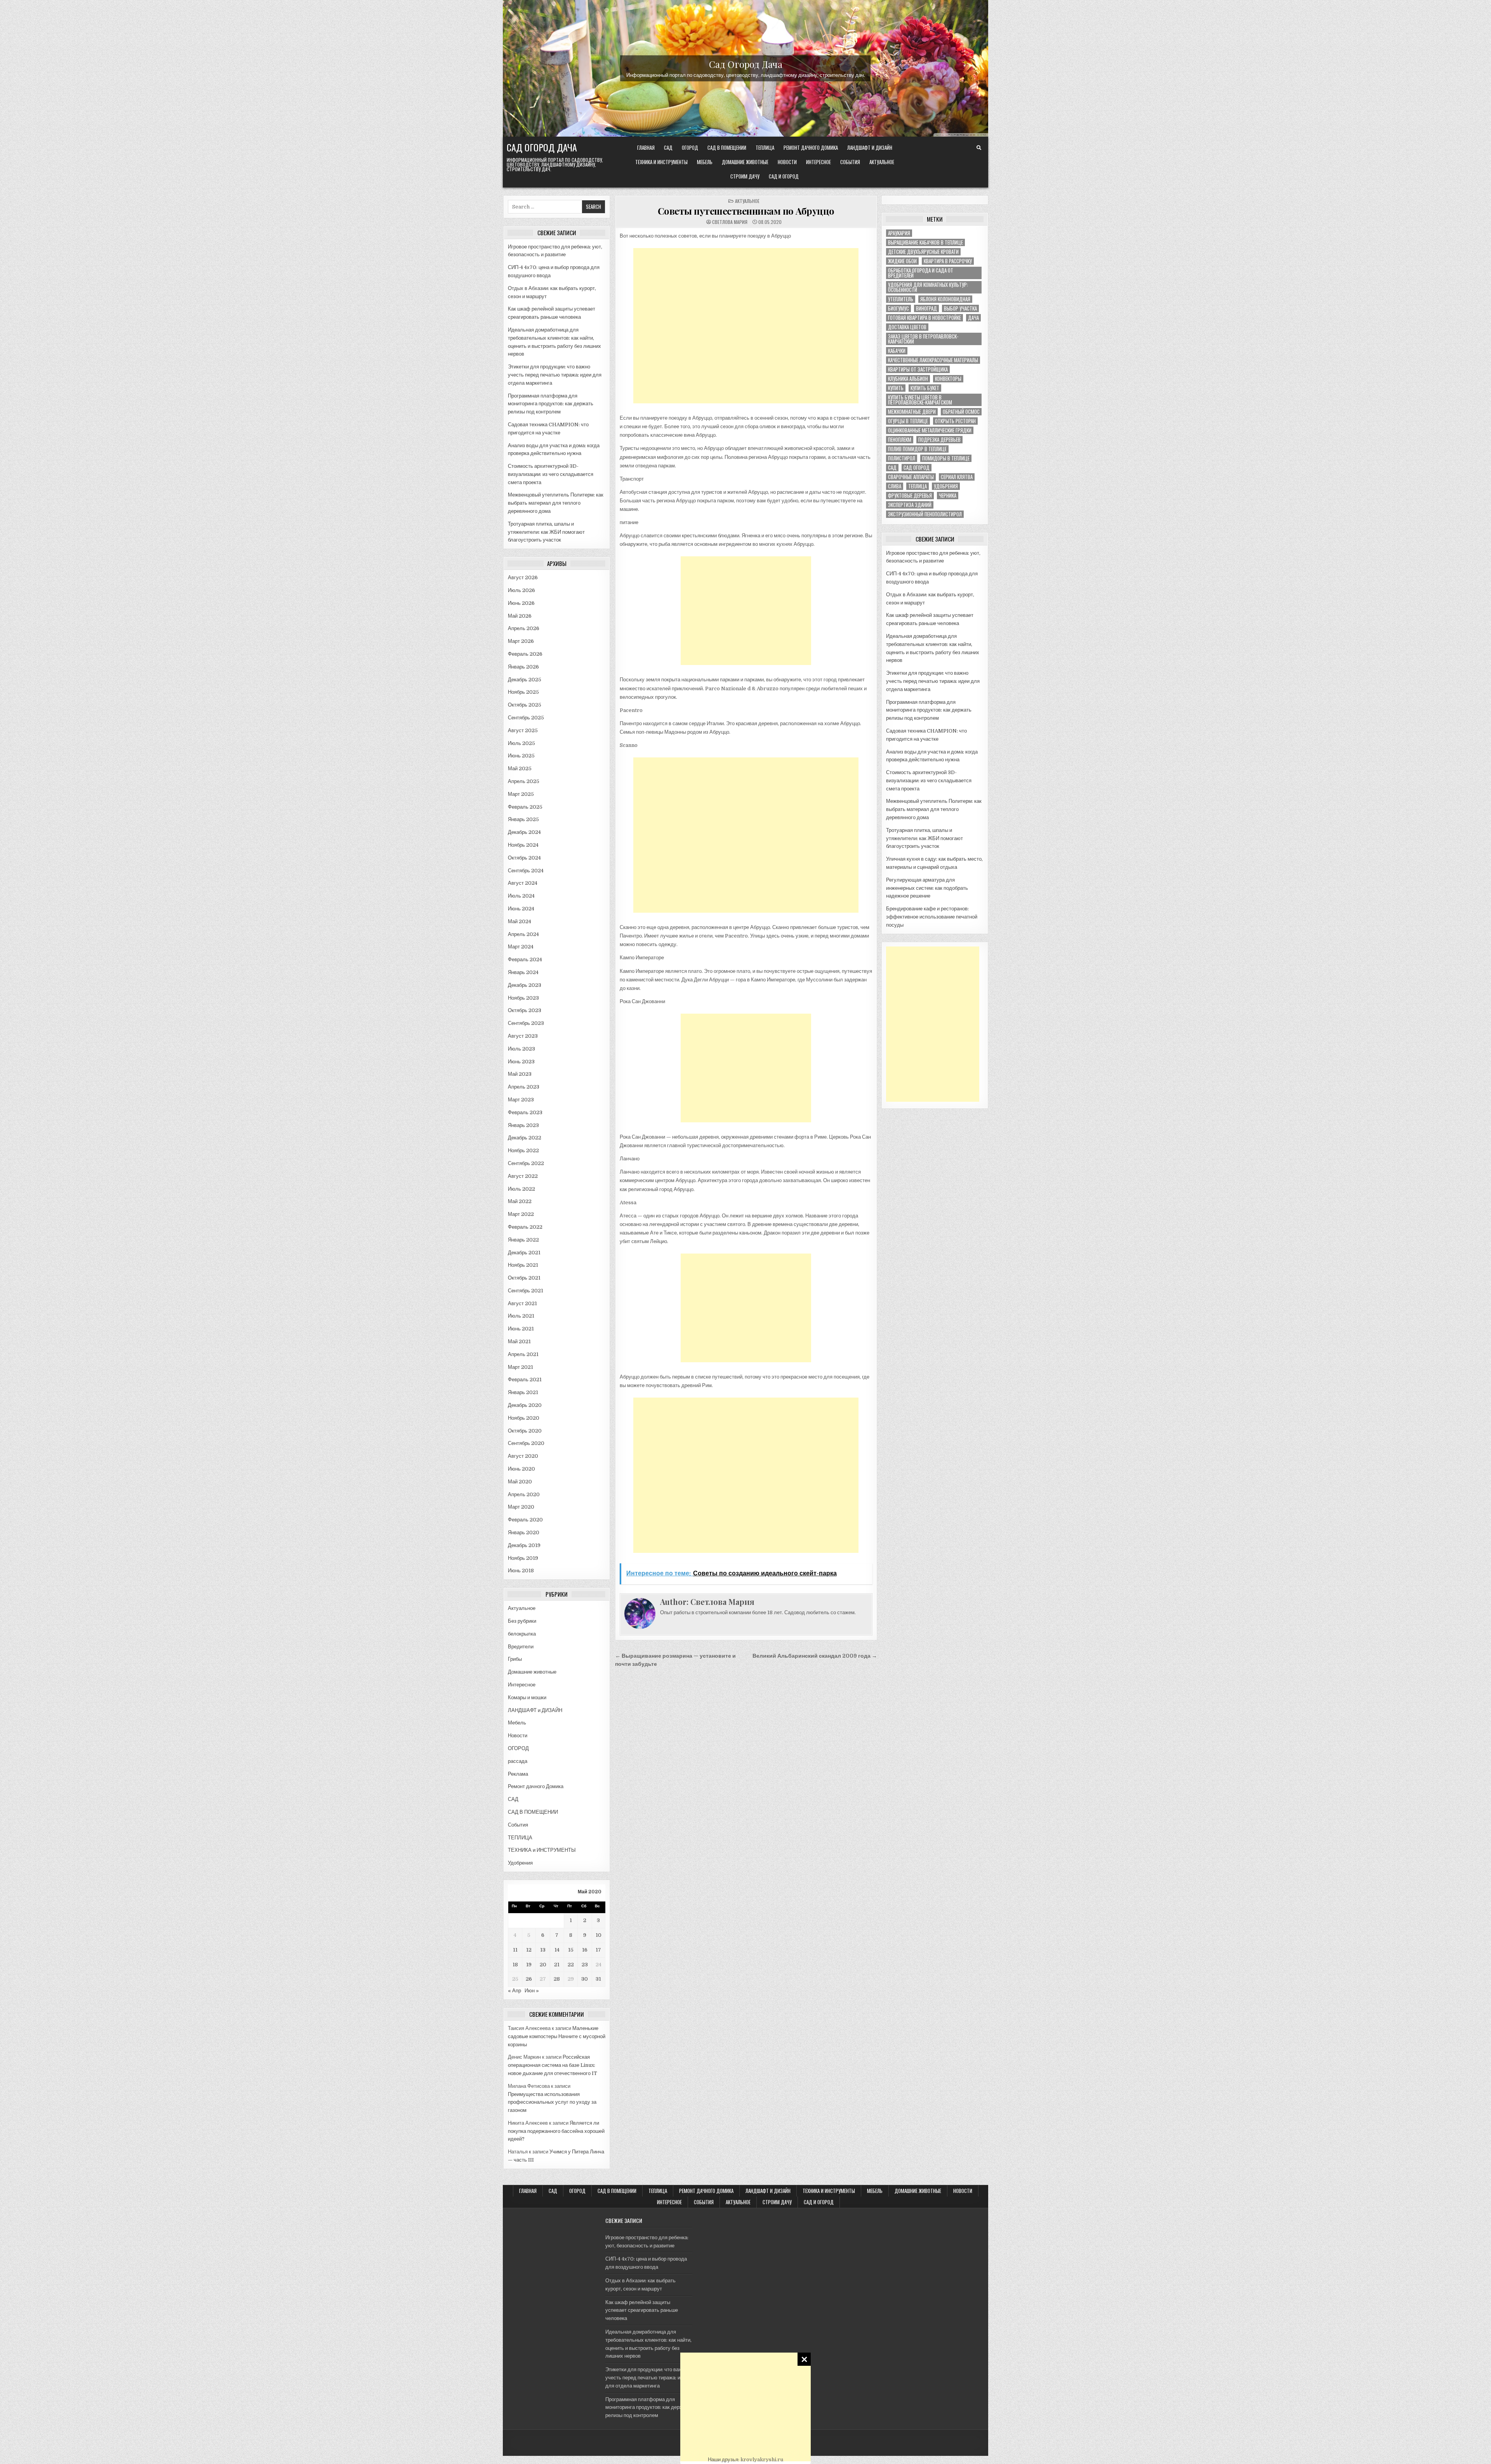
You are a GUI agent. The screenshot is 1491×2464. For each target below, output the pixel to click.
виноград (926, 308)
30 (585, 1979)
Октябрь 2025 (525, 705)
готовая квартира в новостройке (924, 318)
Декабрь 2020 (525, 1405)
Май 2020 (520, 1482)
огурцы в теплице (908, 421)
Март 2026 (521, 641)
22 (571, 1965)
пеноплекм (900, 440)
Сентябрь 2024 (526, 871)
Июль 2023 (521, 1049)
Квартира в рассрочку (948, 261)
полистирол (902, 458)
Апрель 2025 (524, 781)
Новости (787, 162)
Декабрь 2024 (524, 832)
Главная (646, 148)
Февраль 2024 (525, 959)
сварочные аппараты (911, 477)
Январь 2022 (523, 1240)
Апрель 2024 (523, 934)
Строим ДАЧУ (745, 176)
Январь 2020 (524, 1532)
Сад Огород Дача (746, 64)
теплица (918, 486)
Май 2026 (520, 616)
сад (892, 468)
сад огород (917, 468)
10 (599, 1935)
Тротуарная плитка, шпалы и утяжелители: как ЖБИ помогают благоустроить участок (546, 532)
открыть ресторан (955, 421)
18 (515, 1965)
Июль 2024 (521, 896)
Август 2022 (523, 1176)
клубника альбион (908, 379)
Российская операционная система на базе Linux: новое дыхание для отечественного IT (553, 2065)
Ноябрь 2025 (523, 692)
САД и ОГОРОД (784, 176)
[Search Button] (979, 148)
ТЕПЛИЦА (765, 148)
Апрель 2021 (523, 1354)
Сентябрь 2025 (526, 718)
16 (585, 1950)
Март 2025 (521, 794)
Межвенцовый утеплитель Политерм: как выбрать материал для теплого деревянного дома (556, 503)
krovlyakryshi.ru (762, 2460)
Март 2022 (521, 1214)
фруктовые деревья (910, 496)
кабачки (897, 351)
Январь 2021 (523, 1392)
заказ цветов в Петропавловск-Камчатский (923, 339)
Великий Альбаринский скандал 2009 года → (815, 1656)
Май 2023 (520, 1074)
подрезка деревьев (939, 440)
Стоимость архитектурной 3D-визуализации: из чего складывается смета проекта (551, 474)
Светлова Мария (730, 222)
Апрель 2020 (524, 1494)
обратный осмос (961, 412)
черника (948, 496)
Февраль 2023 (525, 1112)
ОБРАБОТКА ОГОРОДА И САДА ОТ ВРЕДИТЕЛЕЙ (921, 273)
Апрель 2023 (524, 1087)
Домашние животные (745, 162)
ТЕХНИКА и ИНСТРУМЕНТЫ (661, 162)
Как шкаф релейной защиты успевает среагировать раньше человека (642, 2310)
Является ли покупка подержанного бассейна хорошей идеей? (556, 2131)
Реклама (518, 1774)
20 (543, 1965)
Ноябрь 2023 (523, 998)
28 (557, 1979)
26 (529, 1979)
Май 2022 (520, 1201)
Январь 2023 (523, 1125)
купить (896, 388)
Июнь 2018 (521, 1571)
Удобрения (520, 1863)
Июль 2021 (521, 1316)
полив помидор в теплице (917, 449)
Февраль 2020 (525, 1520)
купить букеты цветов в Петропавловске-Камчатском (920, 400)
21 (557, 1965)
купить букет (925, 388)
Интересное (818, 162)
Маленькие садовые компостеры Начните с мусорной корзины (557, 2036)
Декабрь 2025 (525, 680)
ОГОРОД (690, 148)
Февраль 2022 (525, 1227)
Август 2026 (523, 577)
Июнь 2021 (521, 1329)
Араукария (899, 233)
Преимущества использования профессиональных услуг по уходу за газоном (552, 2102)
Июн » (532, 1991)
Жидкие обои (902, 261)
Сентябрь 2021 (526, 1291)
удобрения (946, 486)
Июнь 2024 (521, 909)
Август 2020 (523, 1456)
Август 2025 (523, 730)
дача (973, 318)
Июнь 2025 (521, 756)
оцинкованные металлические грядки (930, 430)
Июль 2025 (521, 743)
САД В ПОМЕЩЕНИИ (727, 148)
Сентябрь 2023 (526, 1023)
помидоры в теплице (946, 458)
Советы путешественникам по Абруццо (746, 211)
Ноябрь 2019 (523, 1558)
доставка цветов (907, 327)
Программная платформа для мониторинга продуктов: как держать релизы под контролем (551, 404)
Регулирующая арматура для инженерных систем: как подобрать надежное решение (927, 888)
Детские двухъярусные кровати (923, 252)
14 (557, 1950)
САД (668, 148)
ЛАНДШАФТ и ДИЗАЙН (870, 148)
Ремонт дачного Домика (811, 148)
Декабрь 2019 (524, 1545)
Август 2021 (522, 1303)
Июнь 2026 (521, 603)
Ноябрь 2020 (524, 1418)
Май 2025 (520, 768)
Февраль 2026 (525, 654)
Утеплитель (901, 299)
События (850, 162)
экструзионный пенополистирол (925, 514)
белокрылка (522, 1634)
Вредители (521, 1647)
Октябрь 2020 (525, 1431)
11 (515, 1950)
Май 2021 (519, 1341)
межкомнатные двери (912, 412)
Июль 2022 (521, 1189)
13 (543, 1950)
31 (598, 1979)
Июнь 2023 (521, 1062)
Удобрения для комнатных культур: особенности (928, 287)
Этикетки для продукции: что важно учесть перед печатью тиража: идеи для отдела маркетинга (555, 375)
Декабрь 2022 (525, 1138)
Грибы (515, 1659)
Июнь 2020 (521, 1469)
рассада (518, 1761)
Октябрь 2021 (524, 1278)
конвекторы (948, 379)
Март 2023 (521, 1100)
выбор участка (960, 308)
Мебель (705, 162)
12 (529, 1950)
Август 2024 (523, 883)
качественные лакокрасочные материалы (933, 360)
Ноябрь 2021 (523, 1265)
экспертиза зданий (910, 505)
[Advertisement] (745, 2407)
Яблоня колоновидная (945, 299)
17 (598, 1950)
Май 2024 (520, 921)
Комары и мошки (527, 1697)
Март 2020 (521, 1507)
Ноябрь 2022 (523, 1150)
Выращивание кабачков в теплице (925, 242)
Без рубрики (522, 1621)
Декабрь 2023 (525, 985)
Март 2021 (520, 1367)
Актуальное (882, 162)
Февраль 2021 (525, 1380)
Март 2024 (521, 947)
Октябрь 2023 (525, 1010)
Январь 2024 (523, 972)
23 (585, 1965)
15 (571, 1950)
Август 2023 (523, 1036)
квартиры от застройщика (918, 369)
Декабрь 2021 (524, 1253)
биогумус (898, 308)
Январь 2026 (523, 667)
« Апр (514, 1991)
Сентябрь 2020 (526, 1443)
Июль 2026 (521, 590)
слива (895, 486)
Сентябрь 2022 (526, 1163)
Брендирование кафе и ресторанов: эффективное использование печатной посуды (932, 917)
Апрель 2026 (524, 628)
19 (529, 1965)
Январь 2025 (523, 819)
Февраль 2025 (525, 807)
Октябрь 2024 (524, 858)
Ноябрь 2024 (523, 845)
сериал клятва (957, 477)
